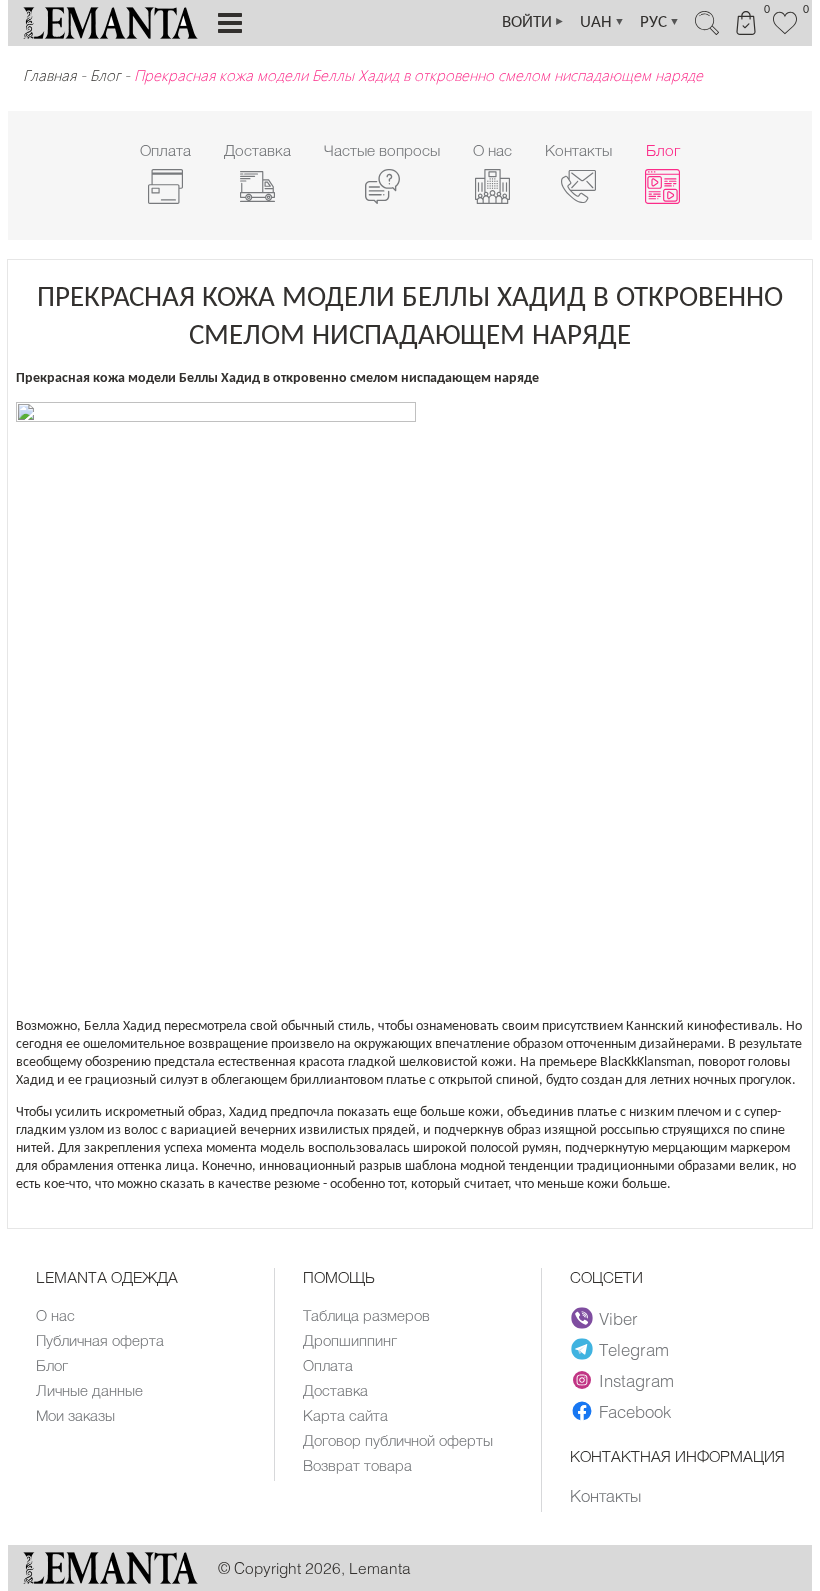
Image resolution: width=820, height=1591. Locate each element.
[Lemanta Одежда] (110, 1578)
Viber (618, 1318)
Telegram (634, 1349)
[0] (785, 32)
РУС (660, 22)
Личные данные (89, 1390)
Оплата (328, 1365)
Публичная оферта (100, 1340)
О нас (55, 1315)
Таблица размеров (366, 1315)
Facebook (635, 1411)
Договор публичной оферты (398, 1440)
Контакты (605, 1495)
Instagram (636, 1380)
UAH (602, 22)
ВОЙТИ (533, 22)
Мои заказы (75, 1415)
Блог (105, 75)
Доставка (335, 1390)
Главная (49, 75)
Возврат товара (357, 1465)
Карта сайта (345, 1415)
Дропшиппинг (350, 1340)
